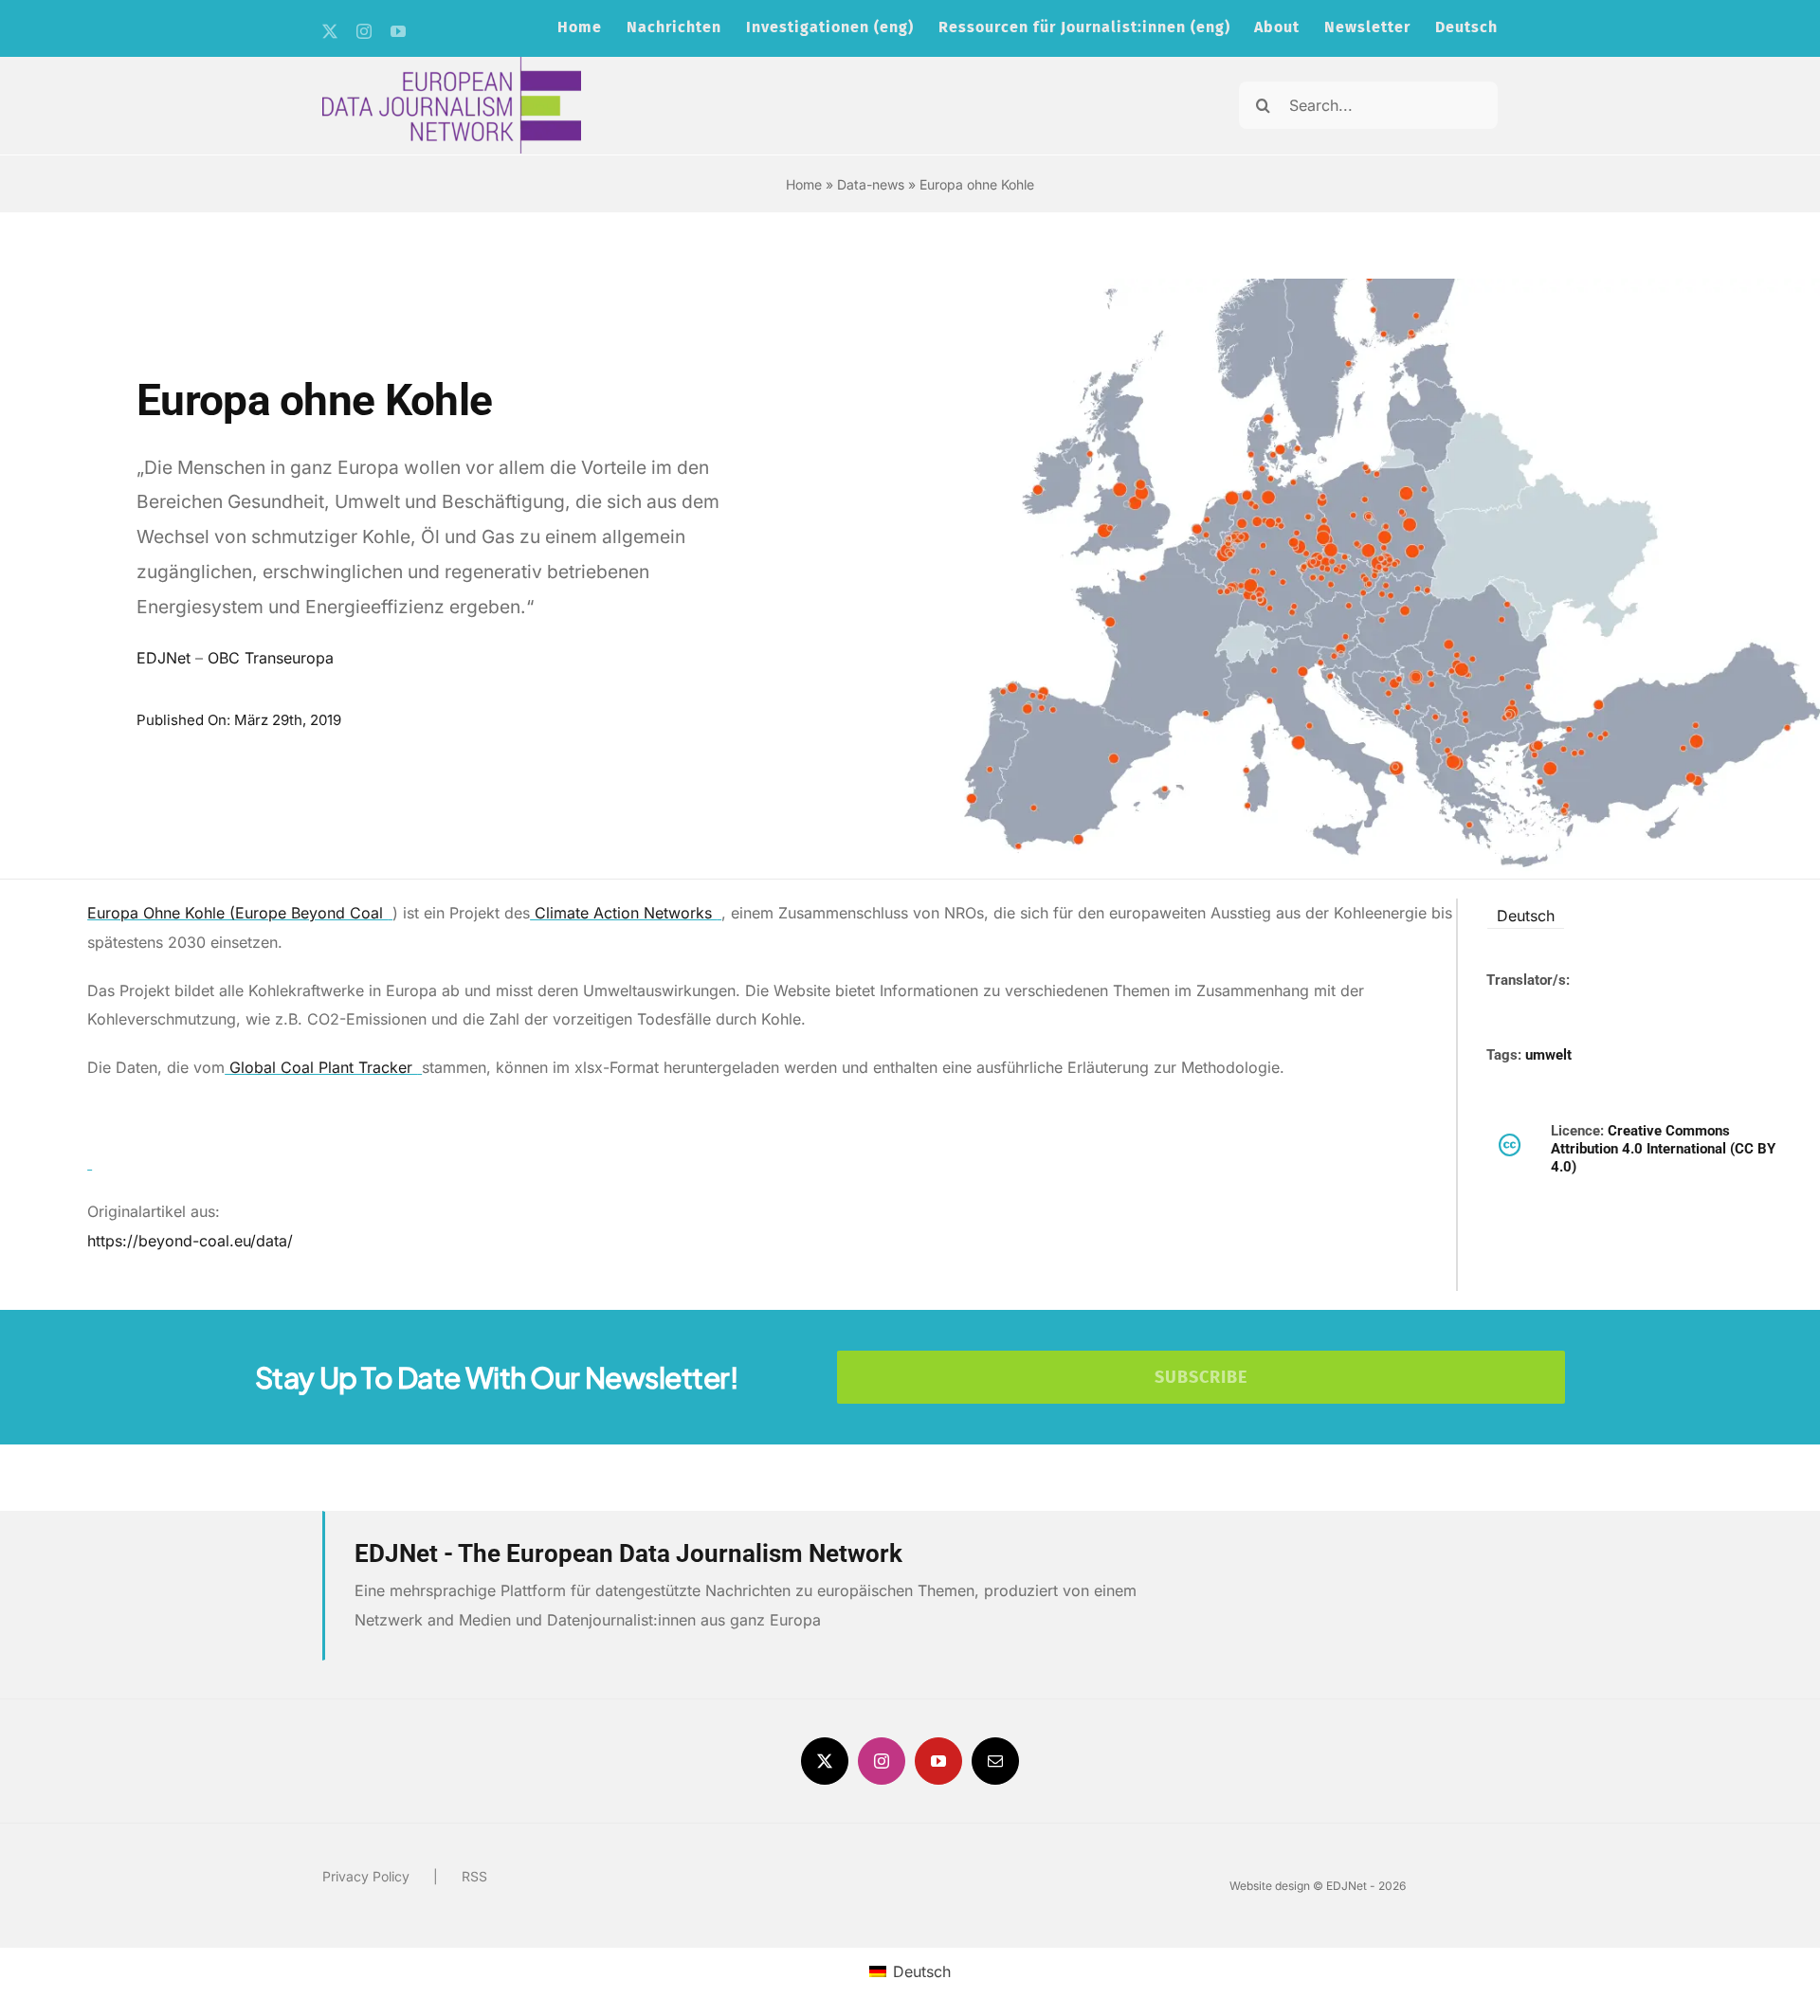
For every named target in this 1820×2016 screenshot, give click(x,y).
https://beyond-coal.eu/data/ (190, 1241)
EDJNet (164, 658)
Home (804, 184)
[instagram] (364, 31)
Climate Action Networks (623, 913)
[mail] (995, 1761)
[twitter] (330, 31)
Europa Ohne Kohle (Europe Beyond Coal (237, 913)
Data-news (871, 184)
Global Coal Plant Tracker (321, 1067)
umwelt (1548, 1055)
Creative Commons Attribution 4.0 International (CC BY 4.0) (1663, 1149)
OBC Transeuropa (271, 658)
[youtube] (398, 31)
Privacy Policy (366, 1876)
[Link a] (90, 1163)
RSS (474, 1876)
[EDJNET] (452, 64)
